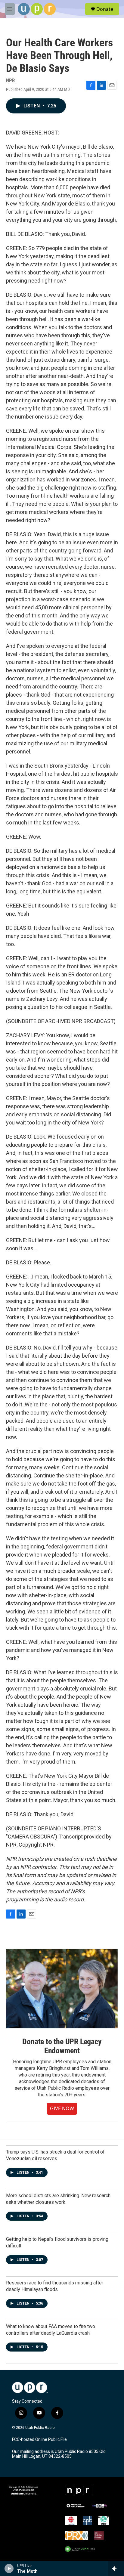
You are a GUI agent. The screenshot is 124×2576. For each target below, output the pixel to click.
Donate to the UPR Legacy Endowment (62, 2046)
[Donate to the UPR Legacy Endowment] (62, 1989)
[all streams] (116, 2568)
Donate (105, 9)
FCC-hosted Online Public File (39, 2440)
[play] (9, 2568)
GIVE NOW (62, 2108)
